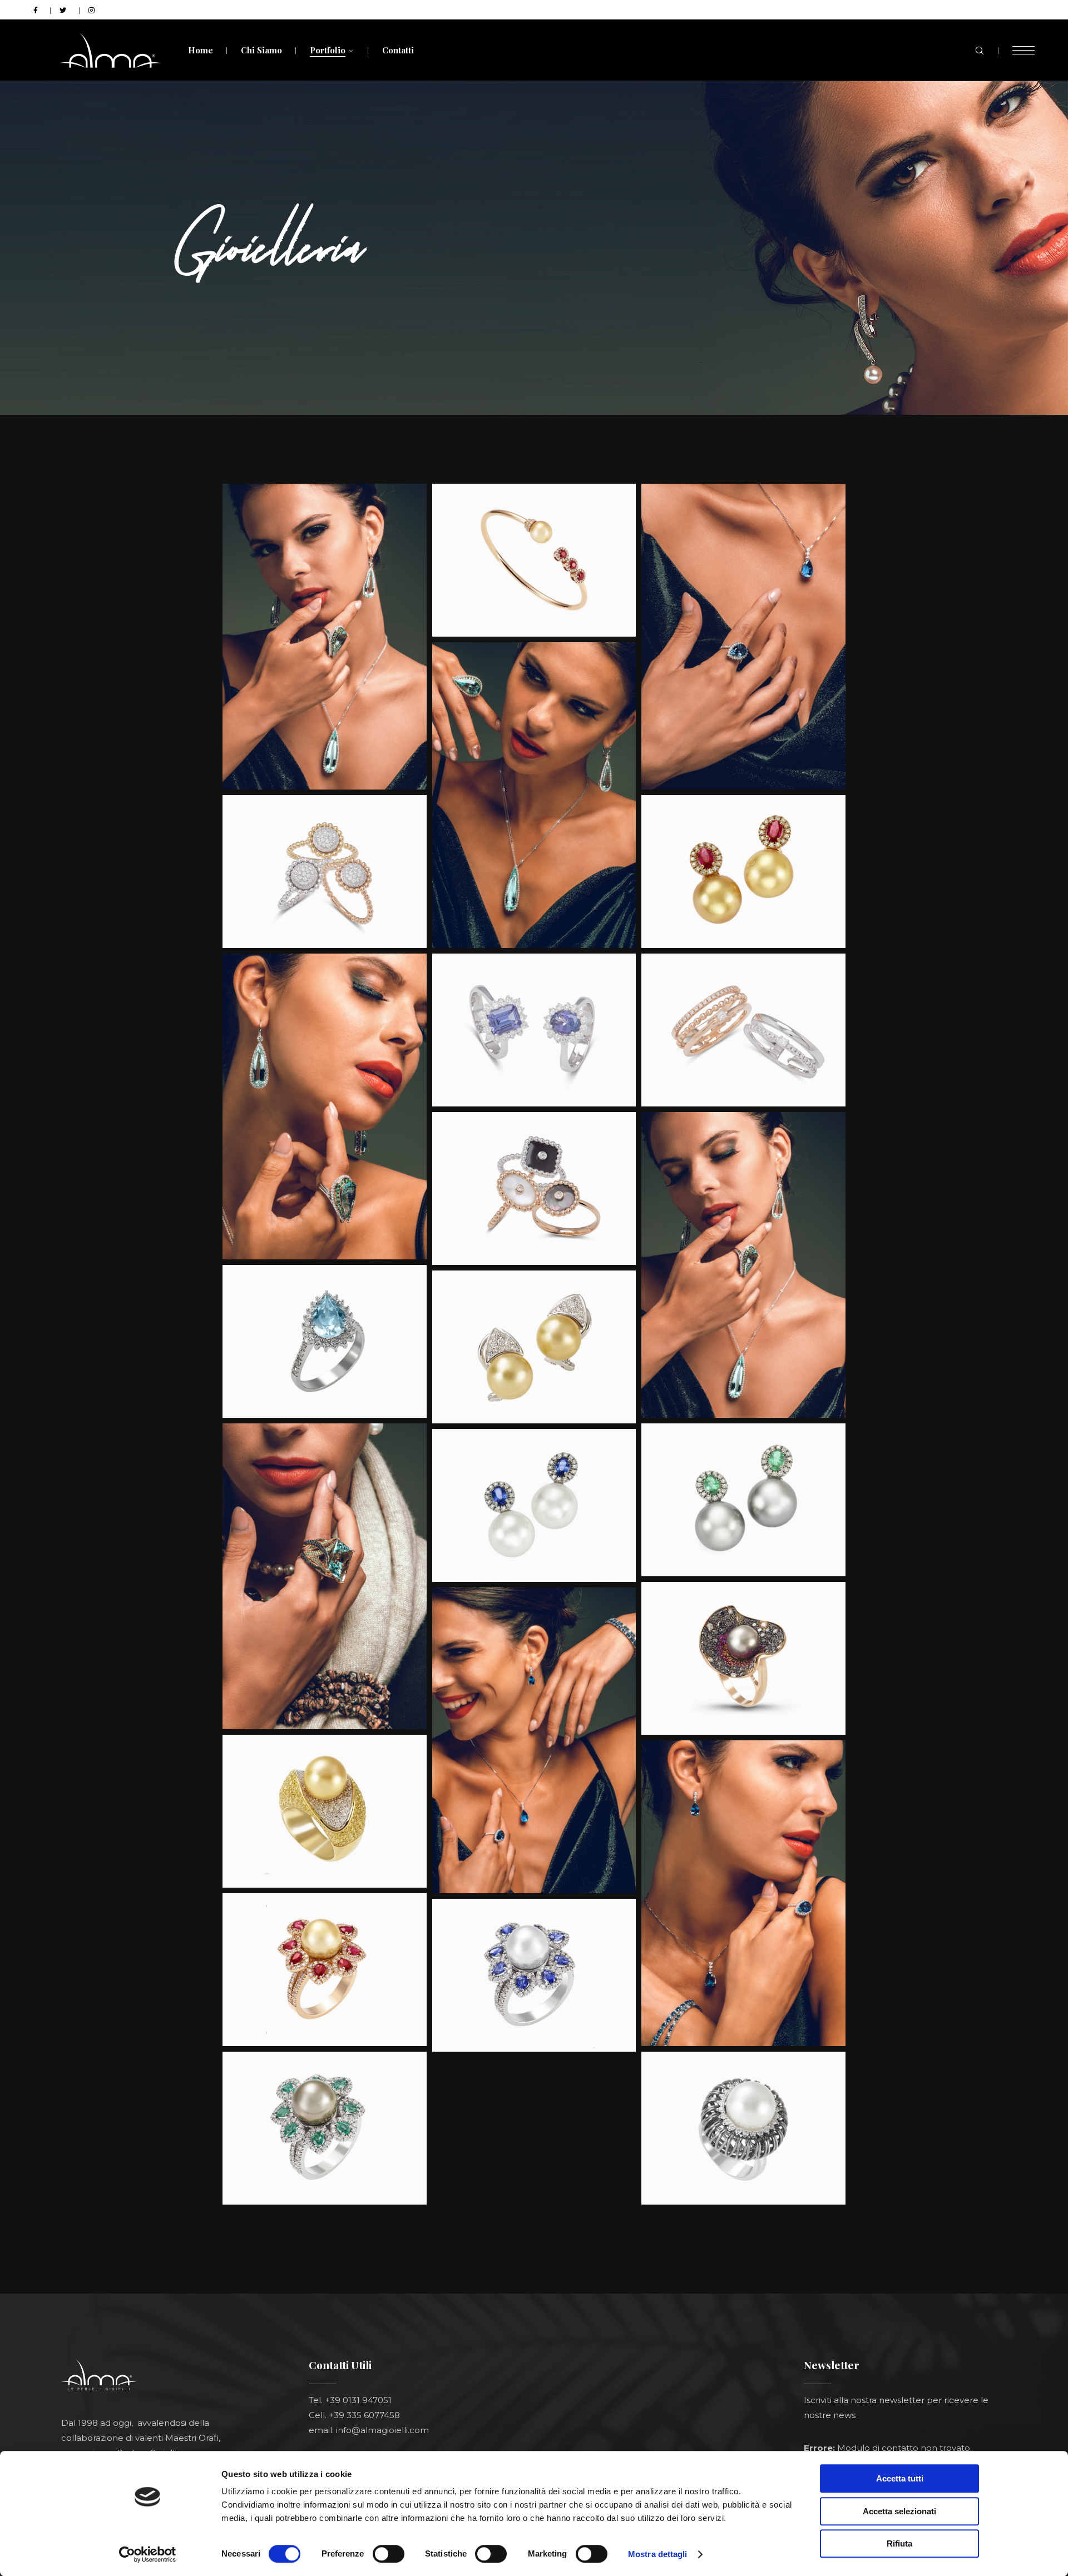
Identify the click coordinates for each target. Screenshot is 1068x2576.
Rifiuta (899, 2543)
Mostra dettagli (658, 2554)
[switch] (389, 2554)
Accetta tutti (900, 2478)
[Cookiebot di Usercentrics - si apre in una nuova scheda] (148, 2554)
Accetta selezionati (899, 2511)
